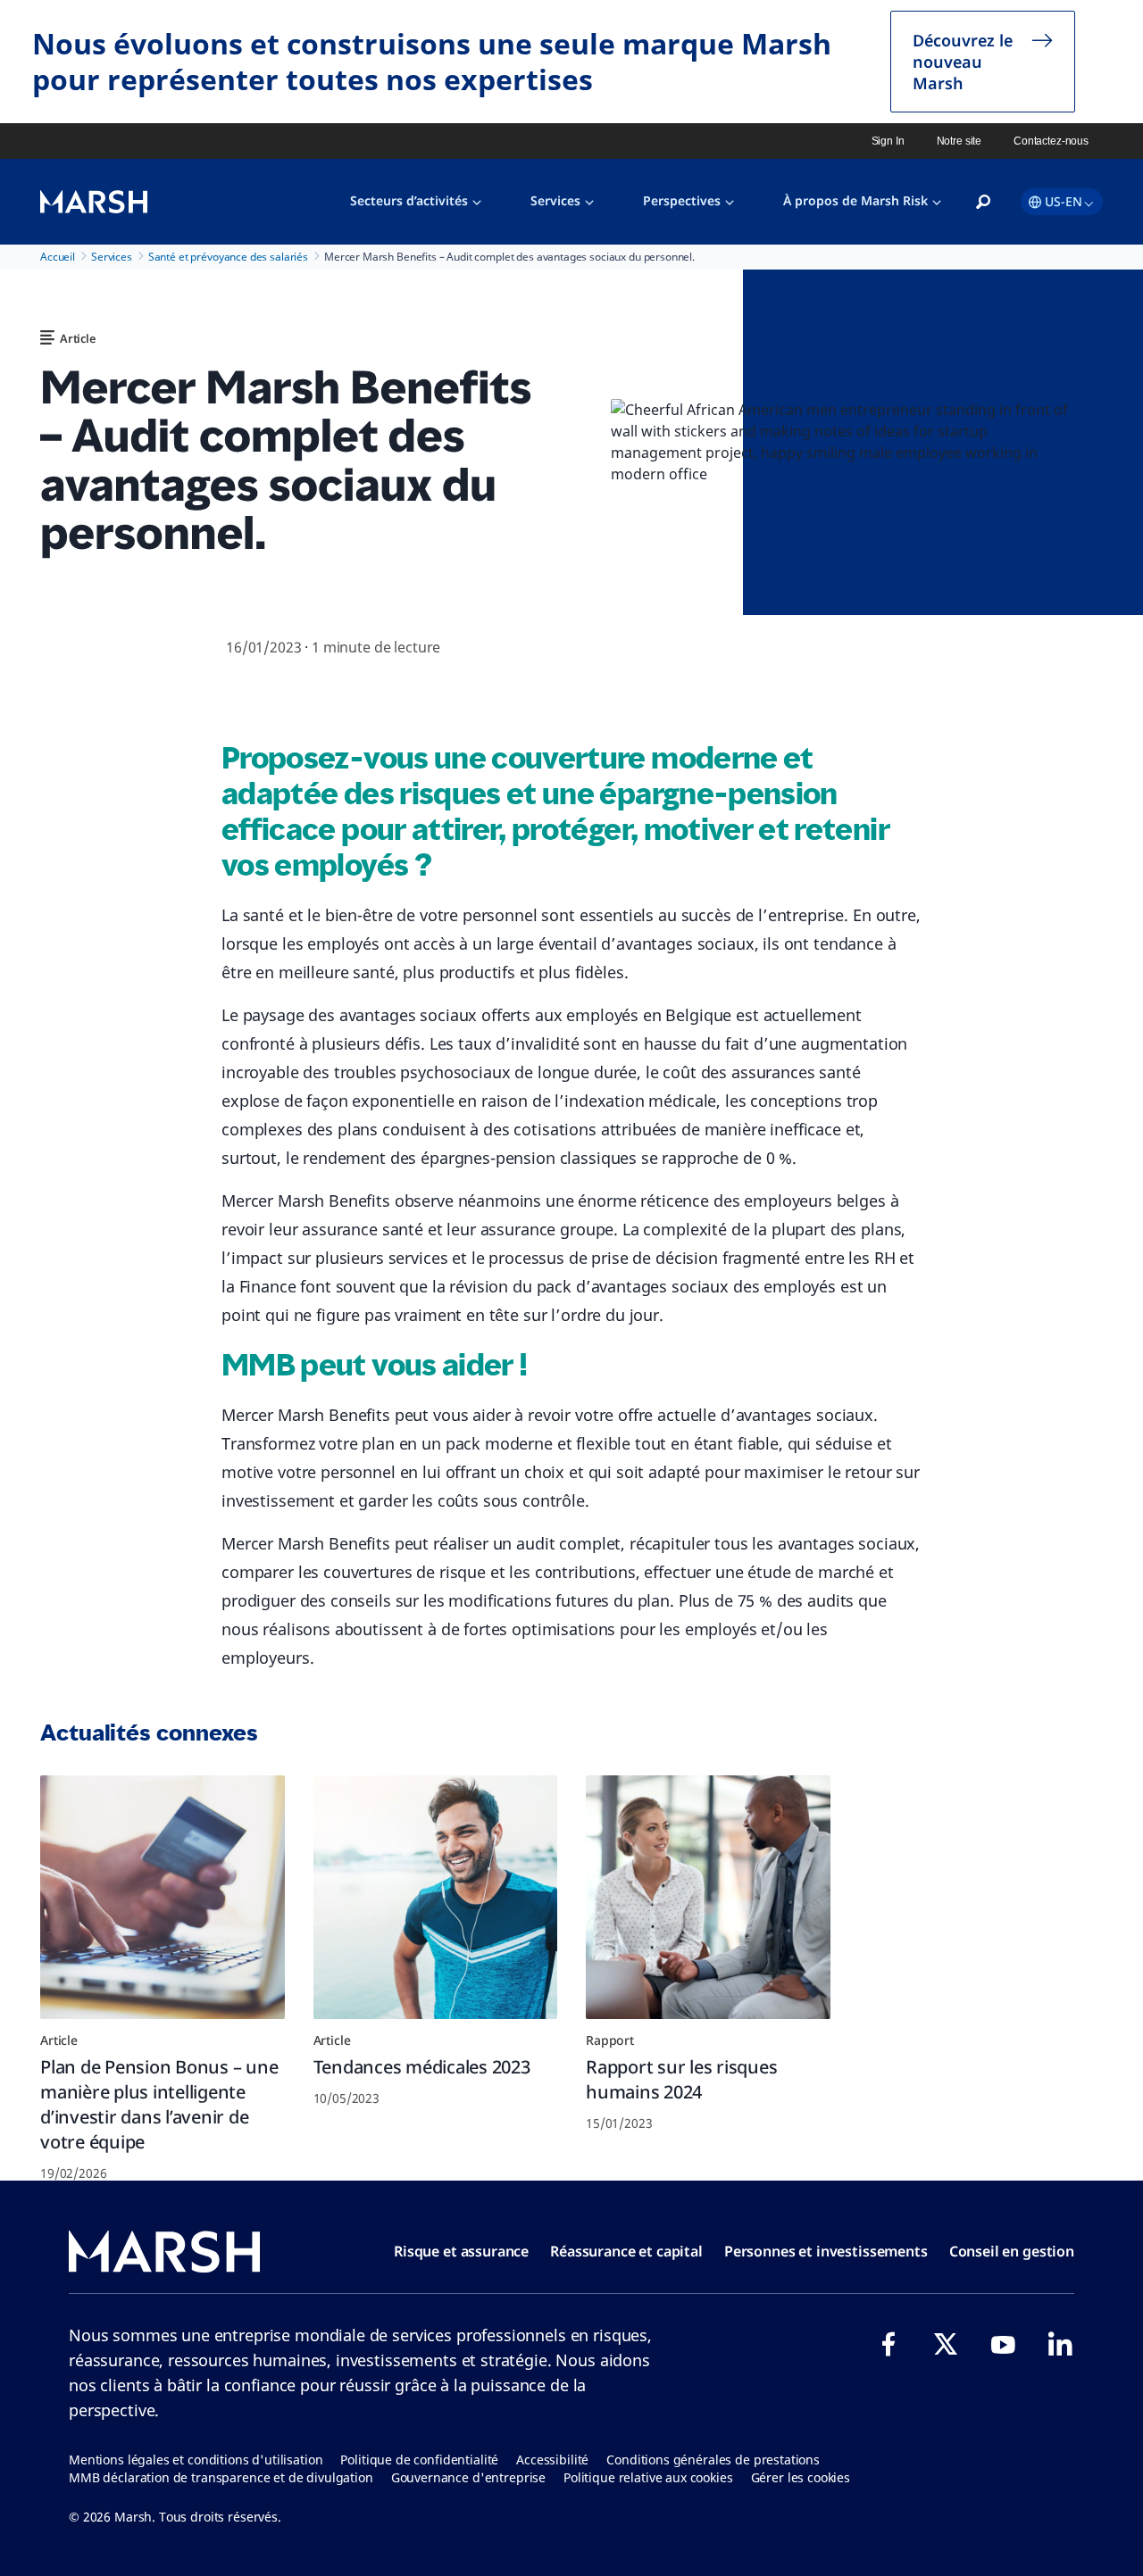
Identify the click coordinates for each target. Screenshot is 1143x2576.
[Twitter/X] (946, 2344)
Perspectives (682, 200)
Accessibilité (552, 2460)
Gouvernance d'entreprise (468, 2477)
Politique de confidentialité (419, 2460)
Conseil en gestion (1012, 2251)
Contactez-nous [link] (1051, 141)
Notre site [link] (959, 141)
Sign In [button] (888, 141)
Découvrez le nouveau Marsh (963, 62)
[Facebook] (889, 2344)
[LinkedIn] (1060, 2344)
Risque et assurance (461, 2251)
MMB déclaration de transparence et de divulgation (221, 2477)
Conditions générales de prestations (713, 2460)
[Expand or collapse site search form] (983, 203)
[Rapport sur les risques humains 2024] (708, 1898)
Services (555, 200)
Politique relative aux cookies (648, 2477)
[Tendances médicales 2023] (436, 1898)
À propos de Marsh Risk (855, 200)
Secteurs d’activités (409, 200)
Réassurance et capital (626, 2251)
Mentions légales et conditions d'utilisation (196, 2460)
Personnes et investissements (826, 2251)
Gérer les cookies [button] (801, 2477)
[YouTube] (1003, 2344)
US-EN (1064, 201)
